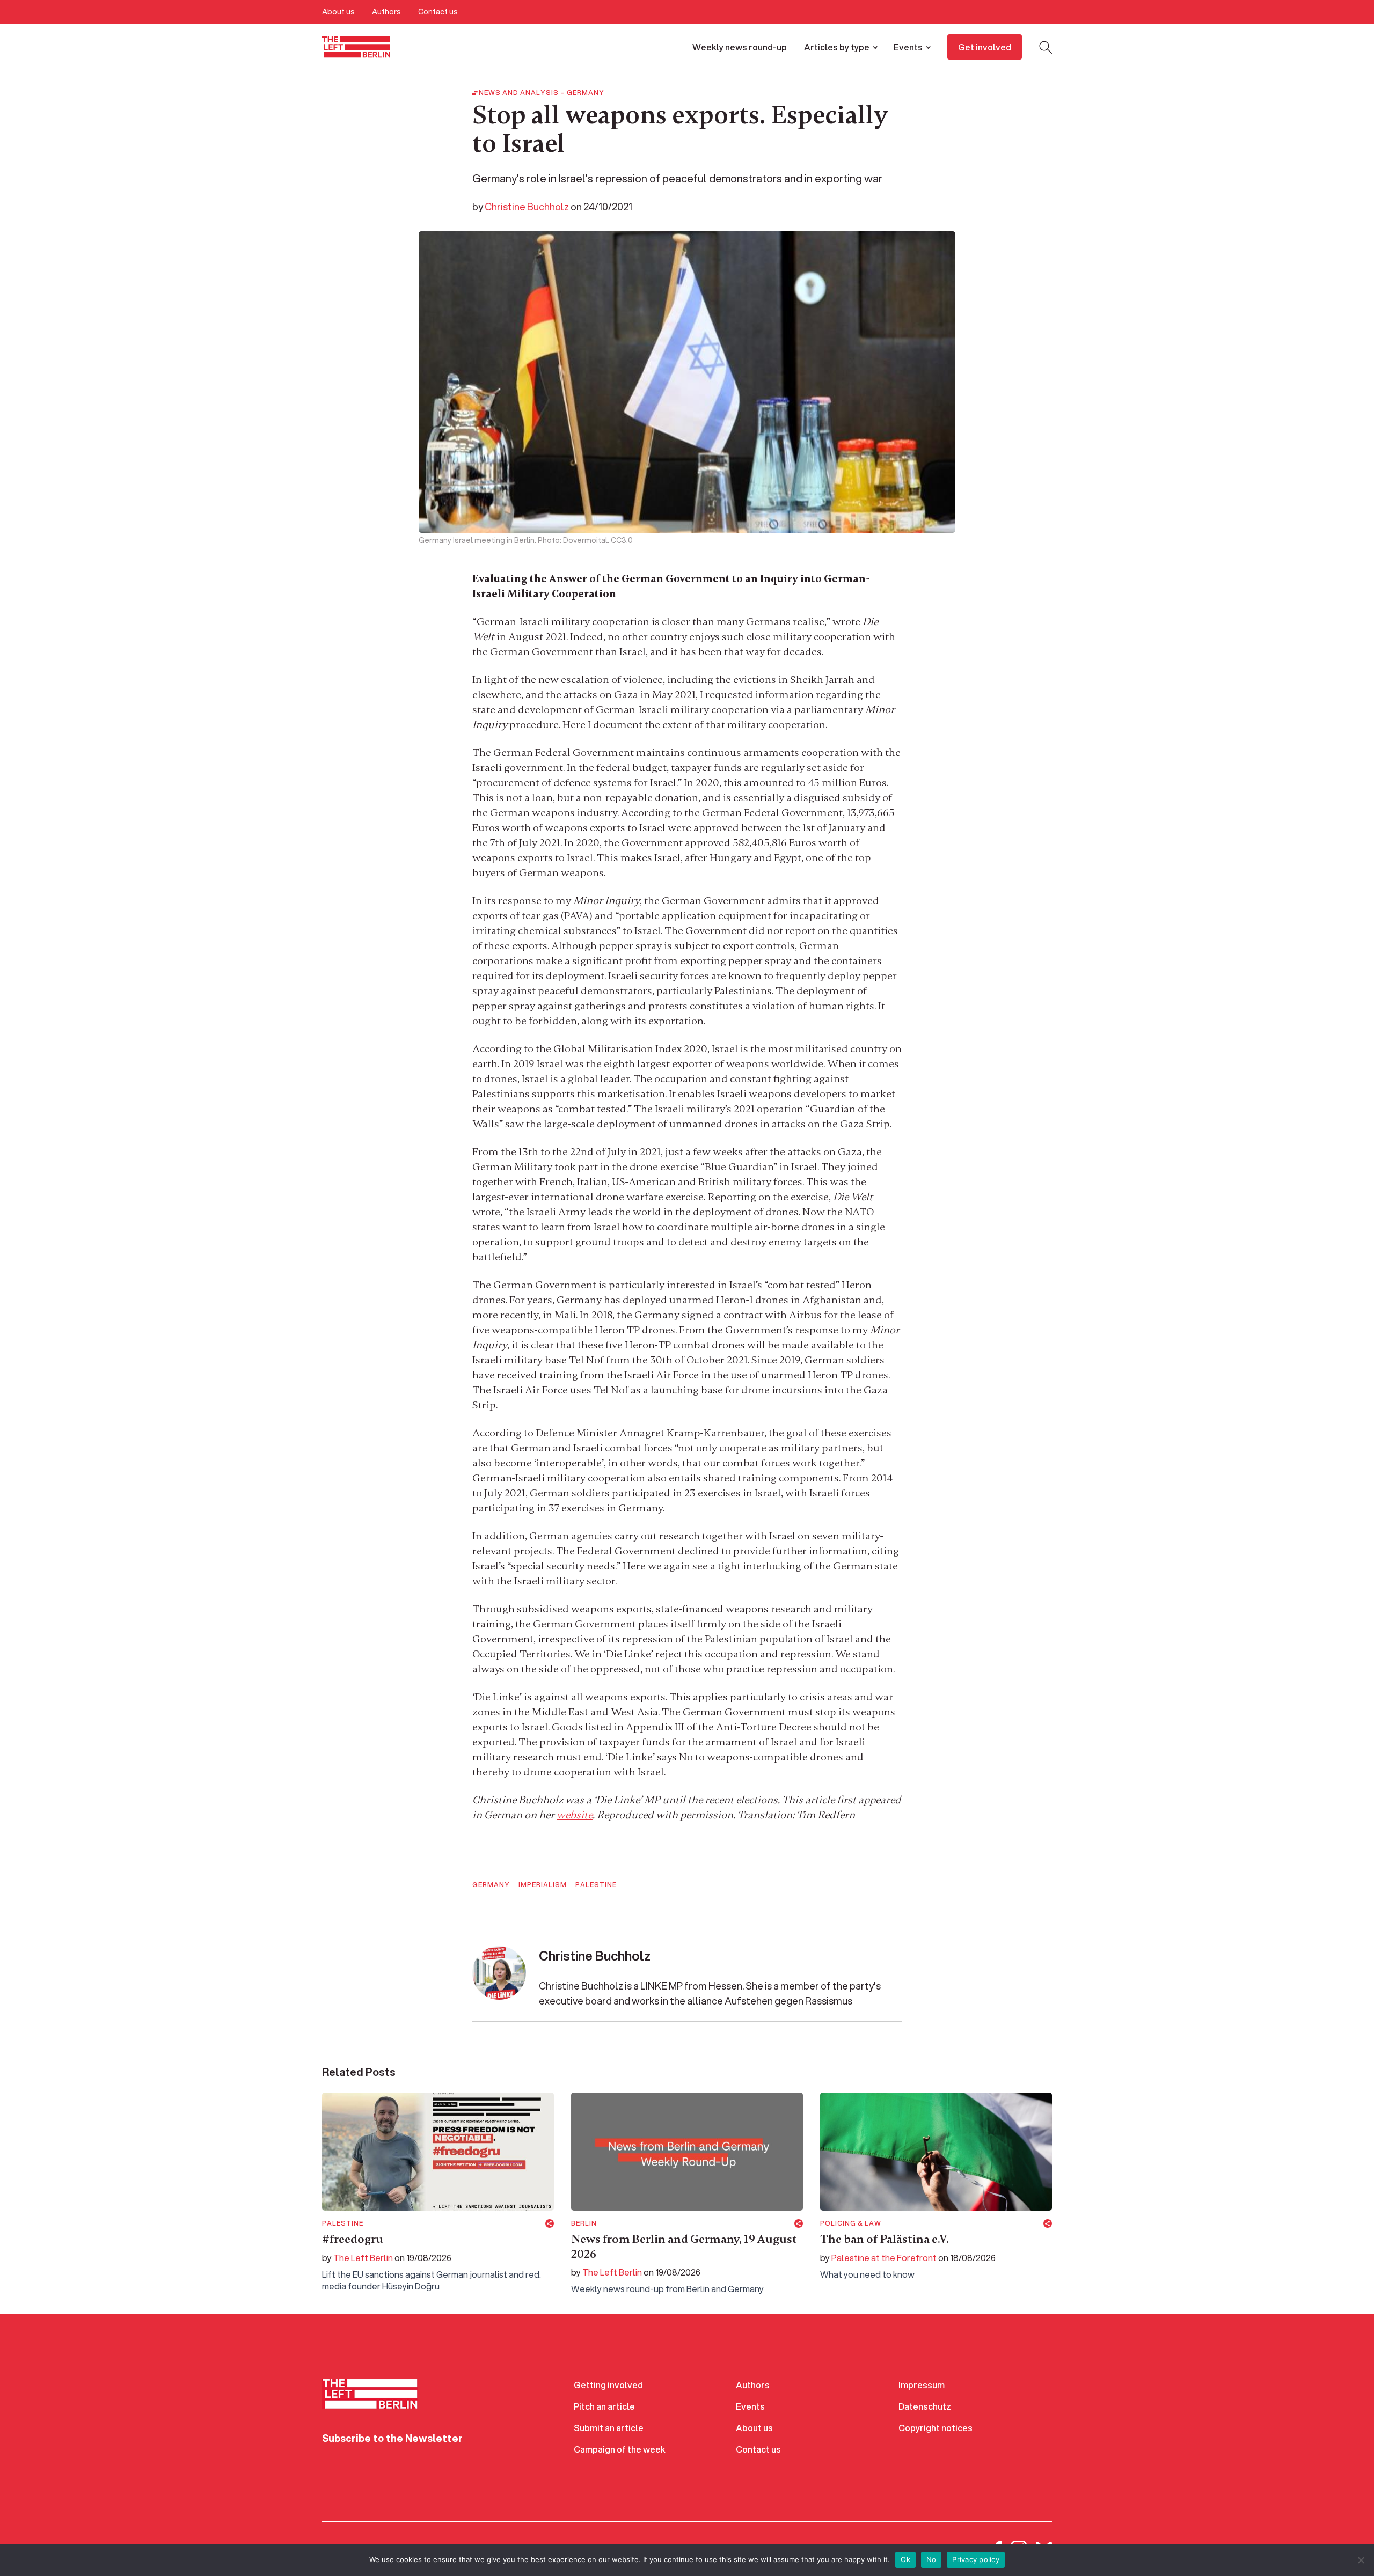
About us (338, 12)
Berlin (584, 2223)
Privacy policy (976, 2559)
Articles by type (837, 47)
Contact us (438, 12)
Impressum (922, 2385)
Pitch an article (604, 2406)
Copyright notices (936, 2428)
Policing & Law (851, 2223)
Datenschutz (925, 2406)
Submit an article (609, 2428)
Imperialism (543, 1885)
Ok (905, 2559)
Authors (386, 12)
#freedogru (353, 2239)
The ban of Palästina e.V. (885, 2239)
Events (908, 47)
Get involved (985, 47)
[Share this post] (550, 2223)
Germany (586, 93)
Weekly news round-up (740, 47)
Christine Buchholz (527, 207)
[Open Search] (1046, 47)
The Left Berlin (363, 2258)
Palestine (596, 1885)
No (931, 2559)
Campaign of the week (620, 2449)
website (575, 1815)
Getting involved (608, 2385)
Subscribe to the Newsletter (392, 2438)
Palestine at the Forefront (884, 2258)
